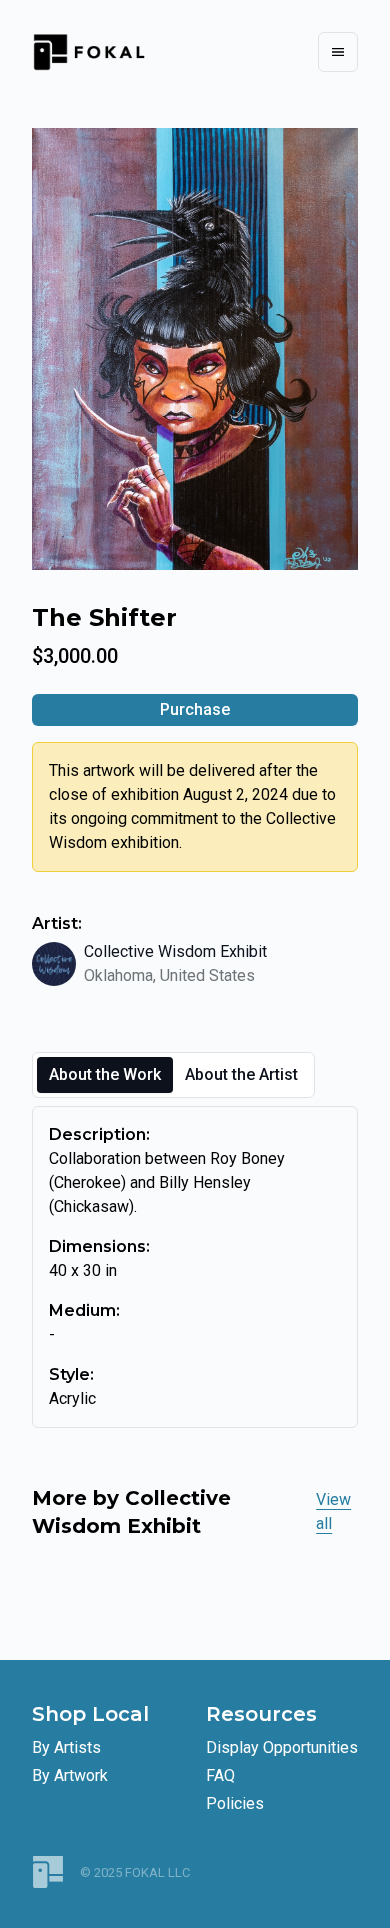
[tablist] (173, 1075)
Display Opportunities (282, 1747)
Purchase (195, 709)
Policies (235, 1803)
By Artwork (70, 1775)
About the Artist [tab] (241, 1074)
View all (333, 1511)
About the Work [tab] (105, 1074)
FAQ (220, 1775)
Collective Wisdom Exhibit (175, 951)
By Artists (66, 1747)
